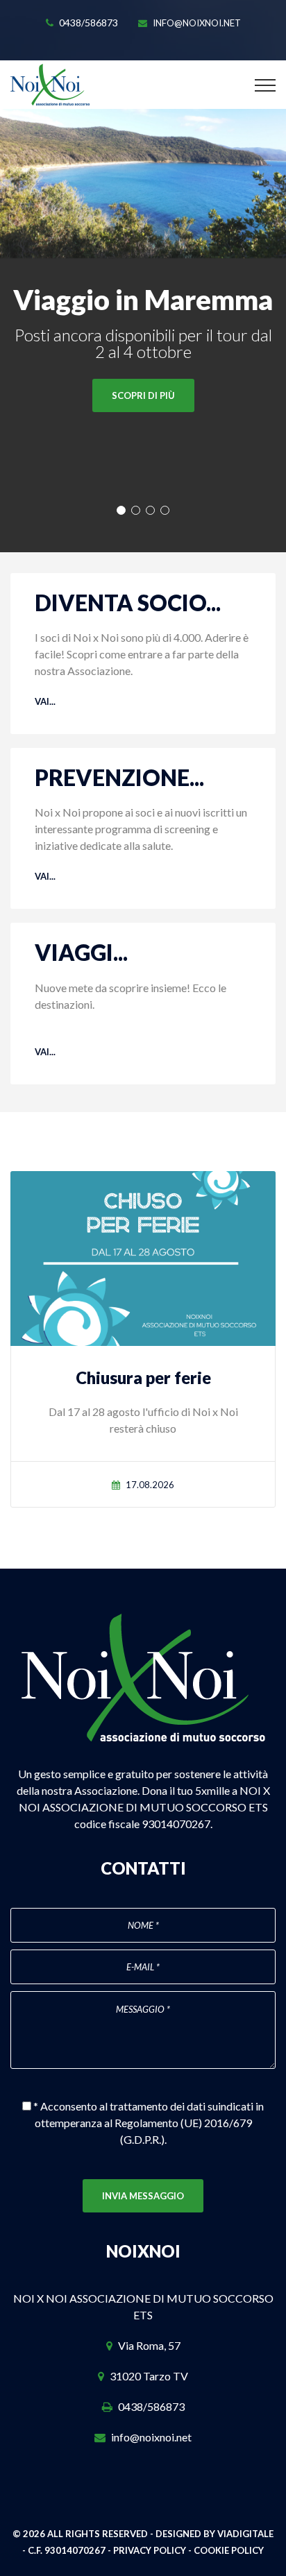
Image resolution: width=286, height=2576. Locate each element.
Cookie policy (229, 2550)
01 (121, 510)
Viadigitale (245, 2534)
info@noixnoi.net (197, 23)
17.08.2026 (150, 1485)
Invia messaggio (143, 2196)
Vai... (45, 701)
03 (150, 510)
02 (136, 510)
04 (165, 510)
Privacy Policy (150, 2550)
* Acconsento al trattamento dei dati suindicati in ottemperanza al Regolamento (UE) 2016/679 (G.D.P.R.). (148, 2123)
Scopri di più (143, 395)
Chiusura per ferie (143, 1377)
